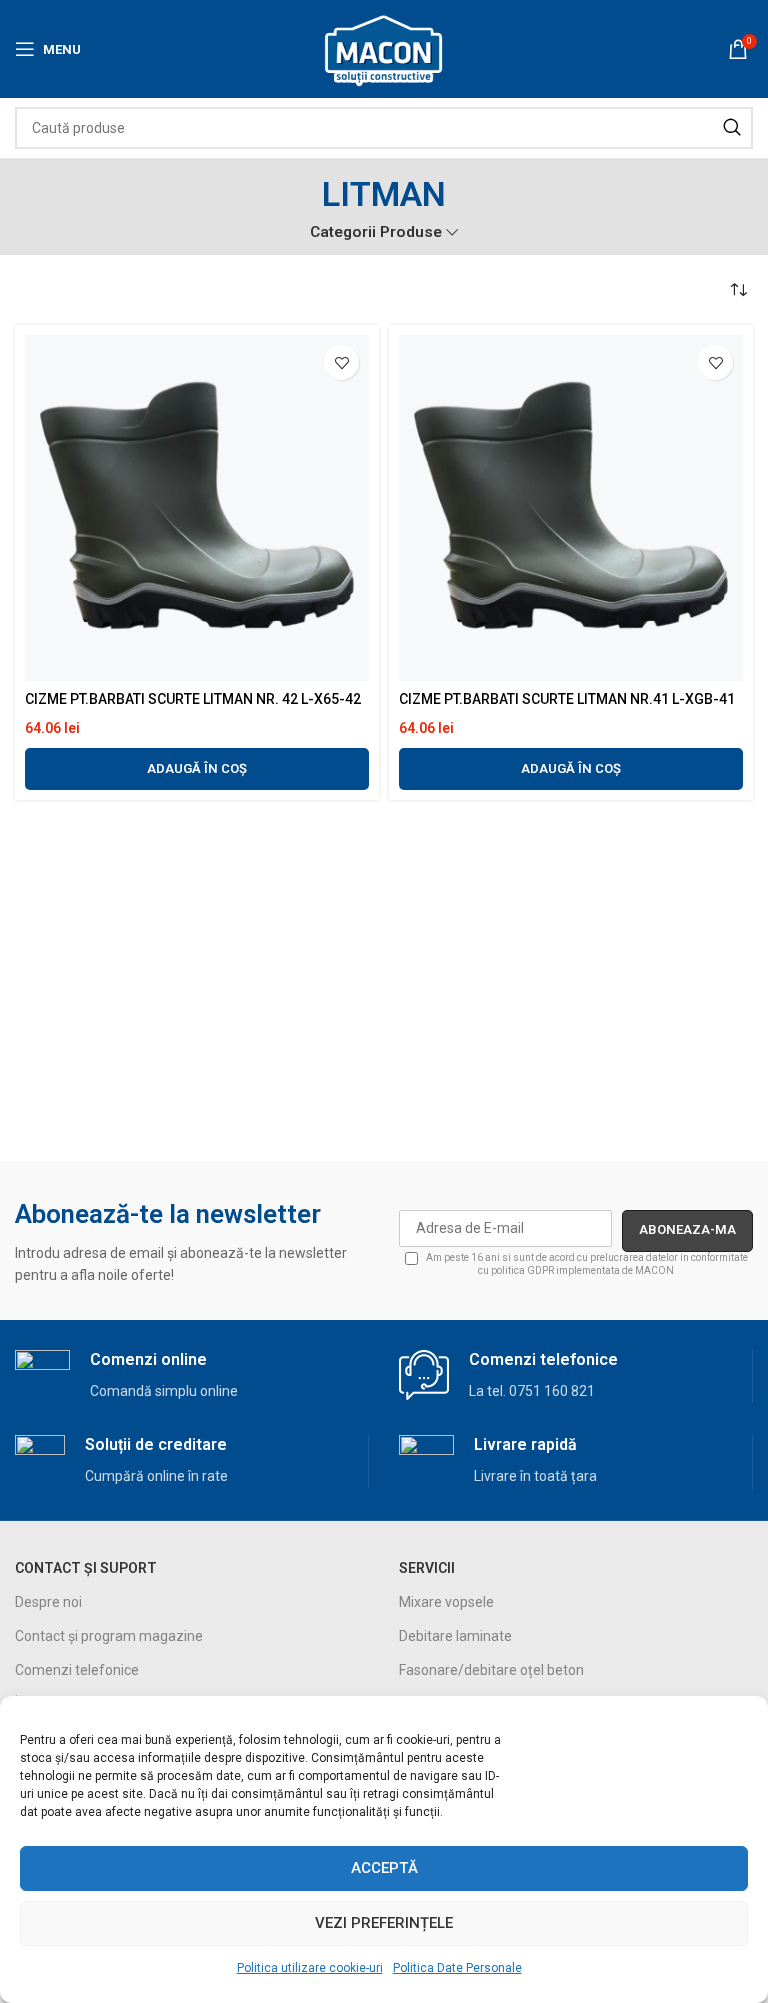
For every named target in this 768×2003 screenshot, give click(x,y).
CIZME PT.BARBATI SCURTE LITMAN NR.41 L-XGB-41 (567, 699)
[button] (197, 769)
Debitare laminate (455, 1636)
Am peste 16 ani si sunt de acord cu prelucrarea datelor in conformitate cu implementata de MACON (586, 1264)
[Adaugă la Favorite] (341, 362)
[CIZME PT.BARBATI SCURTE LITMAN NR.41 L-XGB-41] (571, 508)
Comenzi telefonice (77, 1670)
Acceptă (384, 1868)
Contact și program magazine (109, 1636)
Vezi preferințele (384, 1923)
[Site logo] (384, 48)
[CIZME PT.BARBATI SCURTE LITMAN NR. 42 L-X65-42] (197, 508)
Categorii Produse (376, 232)
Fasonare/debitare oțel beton (491, 1670)
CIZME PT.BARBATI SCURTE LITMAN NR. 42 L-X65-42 (193, 699)
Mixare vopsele (446, 1602)
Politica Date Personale (457, 1968)
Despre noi (48, 1602)
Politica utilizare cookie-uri (310, 1968)
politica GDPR (522, 1270)
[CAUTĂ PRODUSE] (732, 128)
